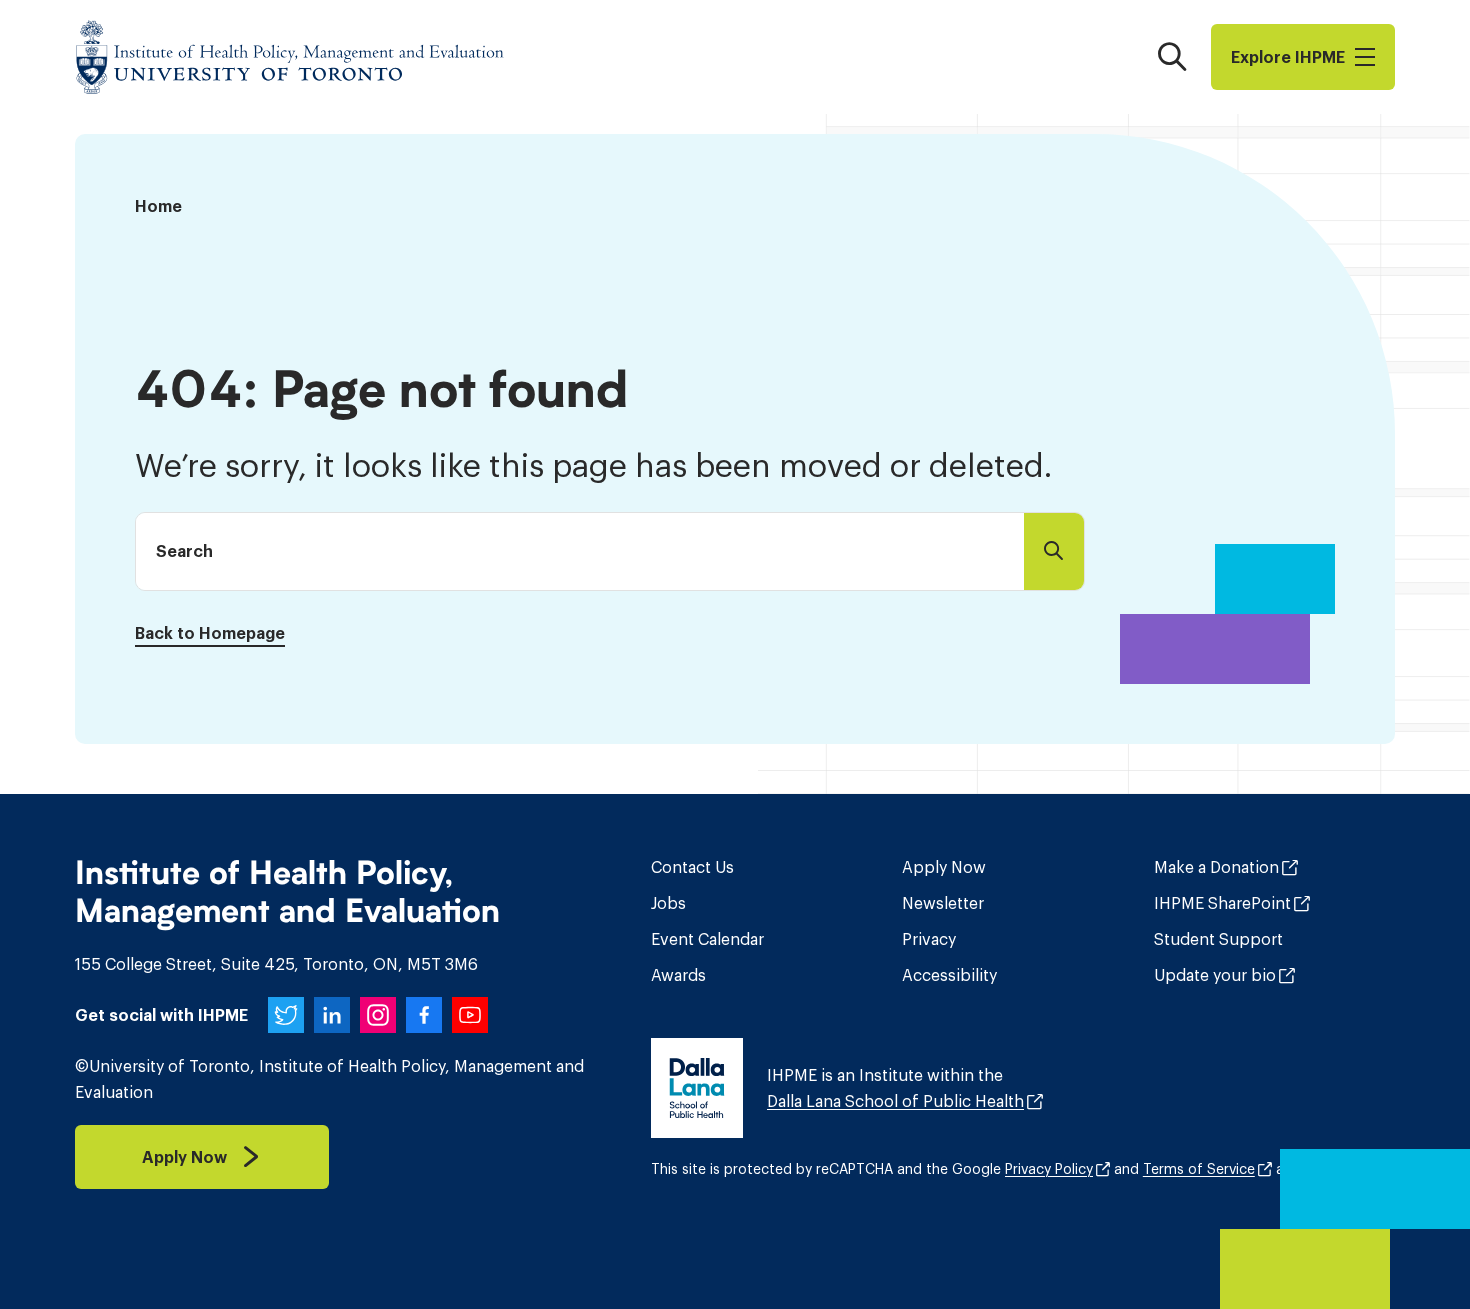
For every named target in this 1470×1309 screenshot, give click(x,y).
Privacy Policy (1049, 1169)
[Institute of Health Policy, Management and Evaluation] (290, 57)
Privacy (929, 939)
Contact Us (692, 867)
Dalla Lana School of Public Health (895, 1101)
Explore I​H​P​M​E (1288, 57)
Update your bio (1215, 975)
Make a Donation (1216, 867)
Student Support (1218, 939)
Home (158, 206)
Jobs (668, 903)
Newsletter (943, 903)
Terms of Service (1199, 1169)
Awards (678, 975)
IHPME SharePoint (1222, 903)
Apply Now (944, 867)
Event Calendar (707, 939)
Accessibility (949, 975)
